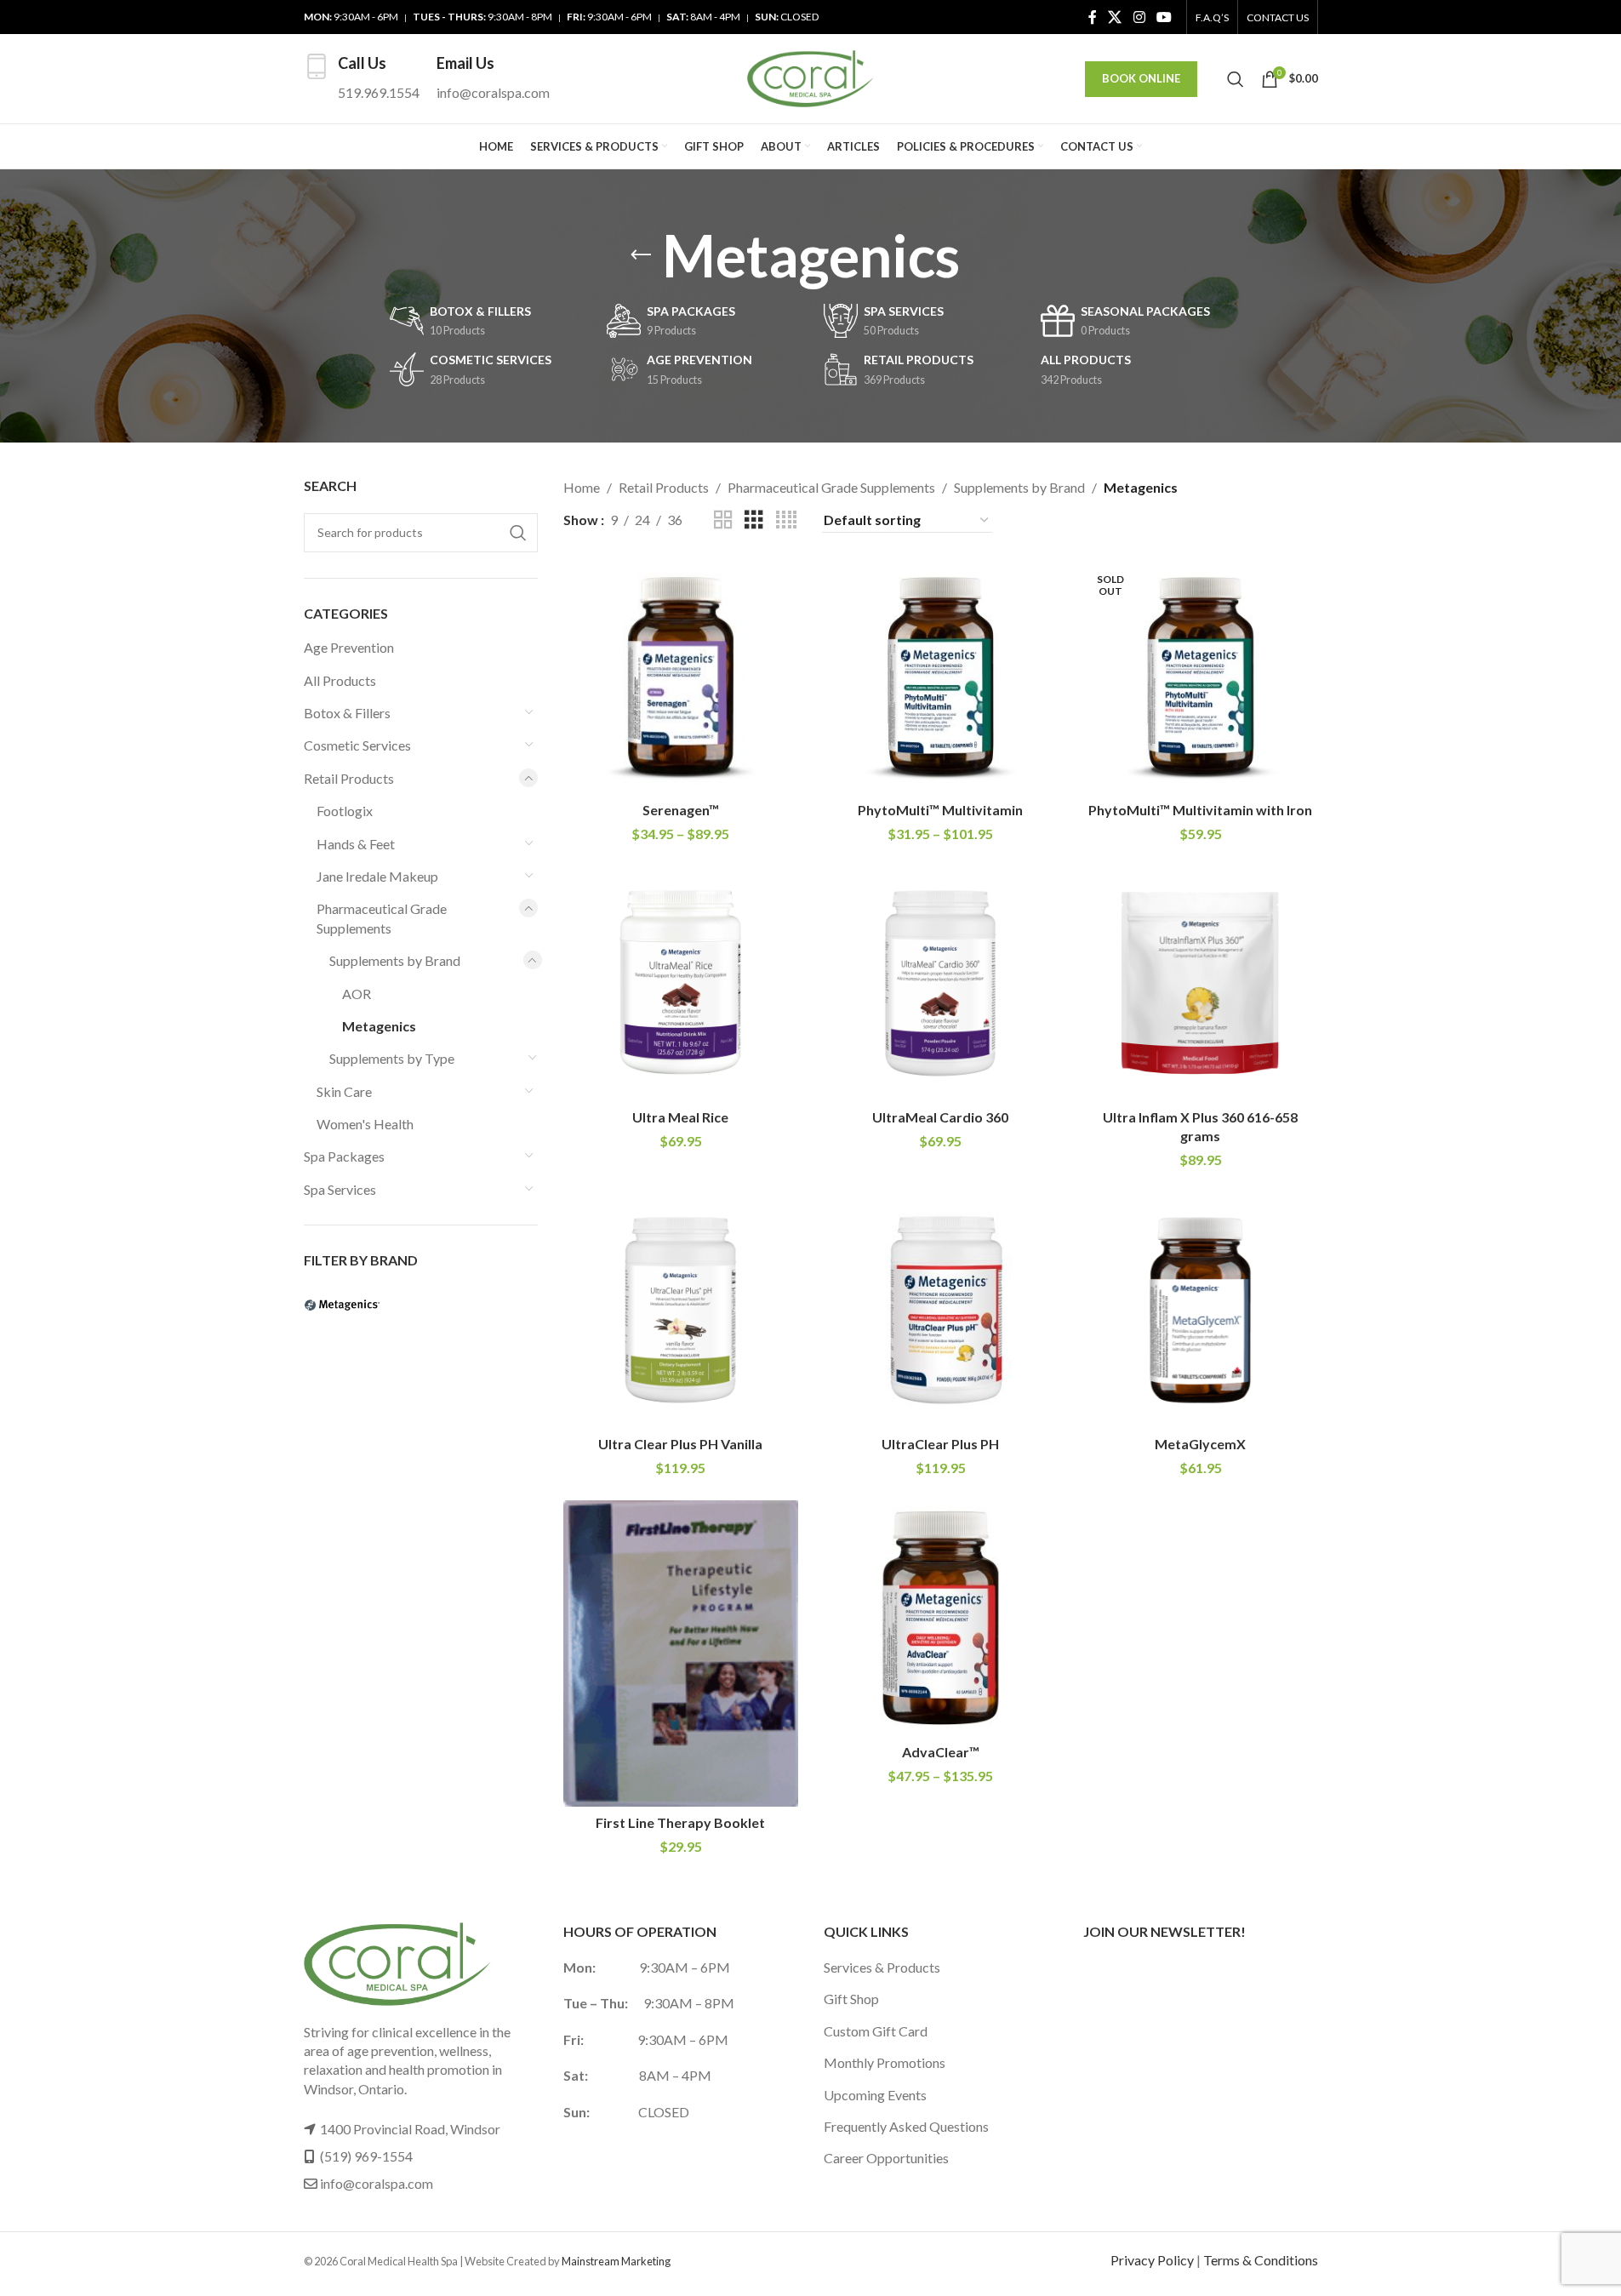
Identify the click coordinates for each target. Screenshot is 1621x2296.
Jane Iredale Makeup (377, 876)
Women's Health (365, 1124)
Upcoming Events (875, 2095)
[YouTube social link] (1164, 17)
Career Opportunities (886, 2158)
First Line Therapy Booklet (680, 1822)
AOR (357, 994)
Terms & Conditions (1261, 2260)
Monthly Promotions (885, 2062)
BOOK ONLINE (1141, 78)
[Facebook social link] (1093, 17)
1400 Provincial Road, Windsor (410, 2129)
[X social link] (1115, 17)
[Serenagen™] (681, 676)
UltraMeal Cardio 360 (940, 1117)
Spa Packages (344, 1156)
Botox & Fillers (347, 713)
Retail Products (349, 778)
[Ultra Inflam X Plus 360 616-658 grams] (1201, 984)
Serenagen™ (681, 810)
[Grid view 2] (723, 520)
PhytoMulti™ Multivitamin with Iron (1200, 810)
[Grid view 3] (754, 520)
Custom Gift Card (876, 2031)
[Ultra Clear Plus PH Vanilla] (681, 1311)
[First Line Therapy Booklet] (681, 1653)
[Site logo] (811, 77)
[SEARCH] (518, 533)
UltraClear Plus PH (940, 1444)
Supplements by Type (392, 1058)
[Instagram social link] (1139, 17)
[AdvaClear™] (941, 1618)
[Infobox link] (362, 79)
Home (582, 487)
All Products (340, 680)
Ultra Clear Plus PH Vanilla (680, 1444)
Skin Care (344, 1091)
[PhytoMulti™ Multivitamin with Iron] (1201, 676)
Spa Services (340, 1189)
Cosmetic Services (357, 745)
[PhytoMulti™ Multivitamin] (941, 676)
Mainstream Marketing (616, 2261)
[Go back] (641, 255)
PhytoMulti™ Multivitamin (940, 810)
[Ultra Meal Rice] (681, 984)
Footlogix (345, 811)
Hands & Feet (356, 844)
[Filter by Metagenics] (359, 1305)
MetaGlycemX (1200, 1444)
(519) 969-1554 (366, 2156)
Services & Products (882, 1967)
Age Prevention (349, 647)
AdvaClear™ (941, 1752)
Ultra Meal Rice (680, 1117)
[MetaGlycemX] (1201, 1311)
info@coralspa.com (377, 2183)
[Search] (1236, 79)
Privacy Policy (1152, 2260)
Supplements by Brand (395, 960)
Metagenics (379, 1026)
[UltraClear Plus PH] (941, 1311)
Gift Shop (851, 1999)
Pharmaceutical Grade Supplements (382, 918)
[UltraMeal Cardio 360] (941, 984)
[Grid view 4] (786, 520)
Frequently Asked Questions (906, 2126)
